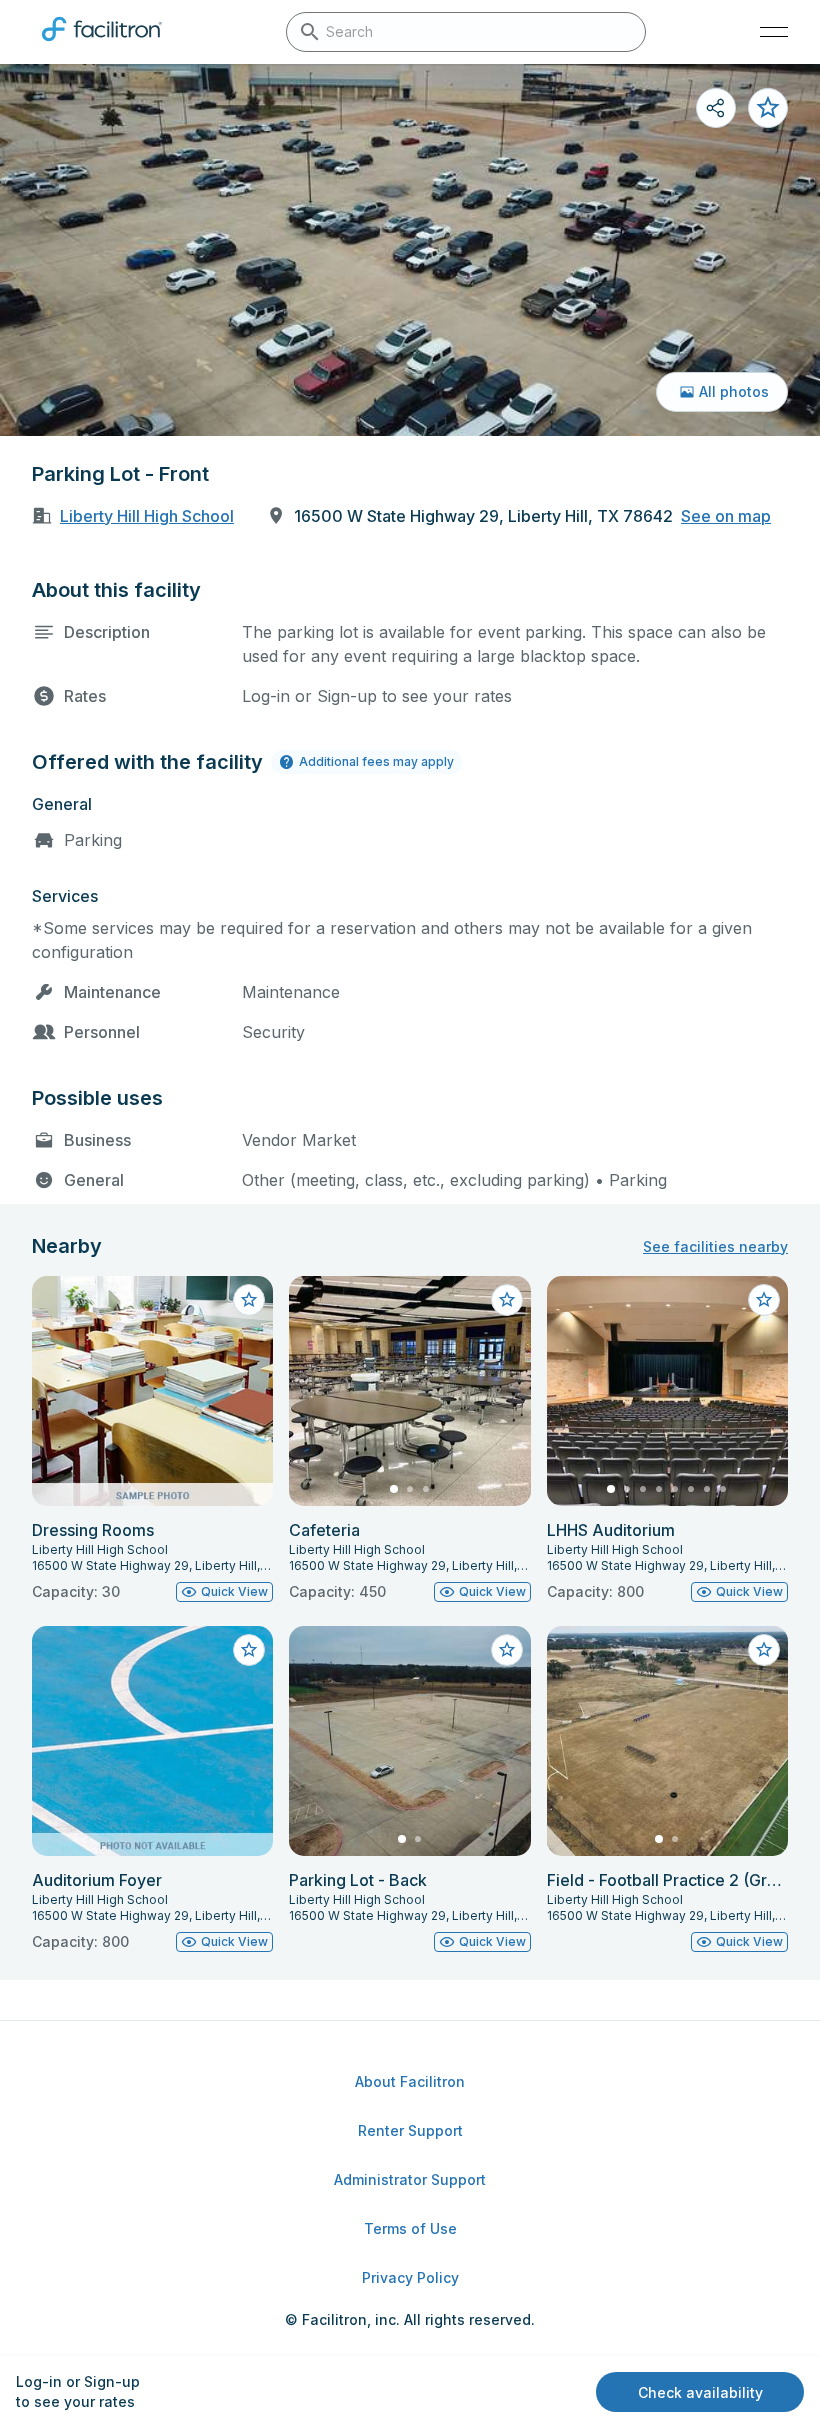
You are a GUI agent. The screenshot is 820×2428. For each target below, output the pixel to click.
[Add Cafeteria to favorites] (507, 1300)
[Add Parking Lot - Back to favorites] (507, 1650)
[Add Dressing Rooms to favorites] (249, 1300)
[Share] (716, 108)
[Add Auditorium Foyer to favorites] (249, 1650)
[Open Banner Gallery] (410, 250)
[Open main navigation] (774, 32)
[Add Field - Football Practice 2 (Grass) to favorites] (764, 1650)
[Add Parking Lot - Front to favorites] (768, 108)
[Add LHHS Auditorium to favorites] (764, 1300)
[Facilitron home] (102, 45)
